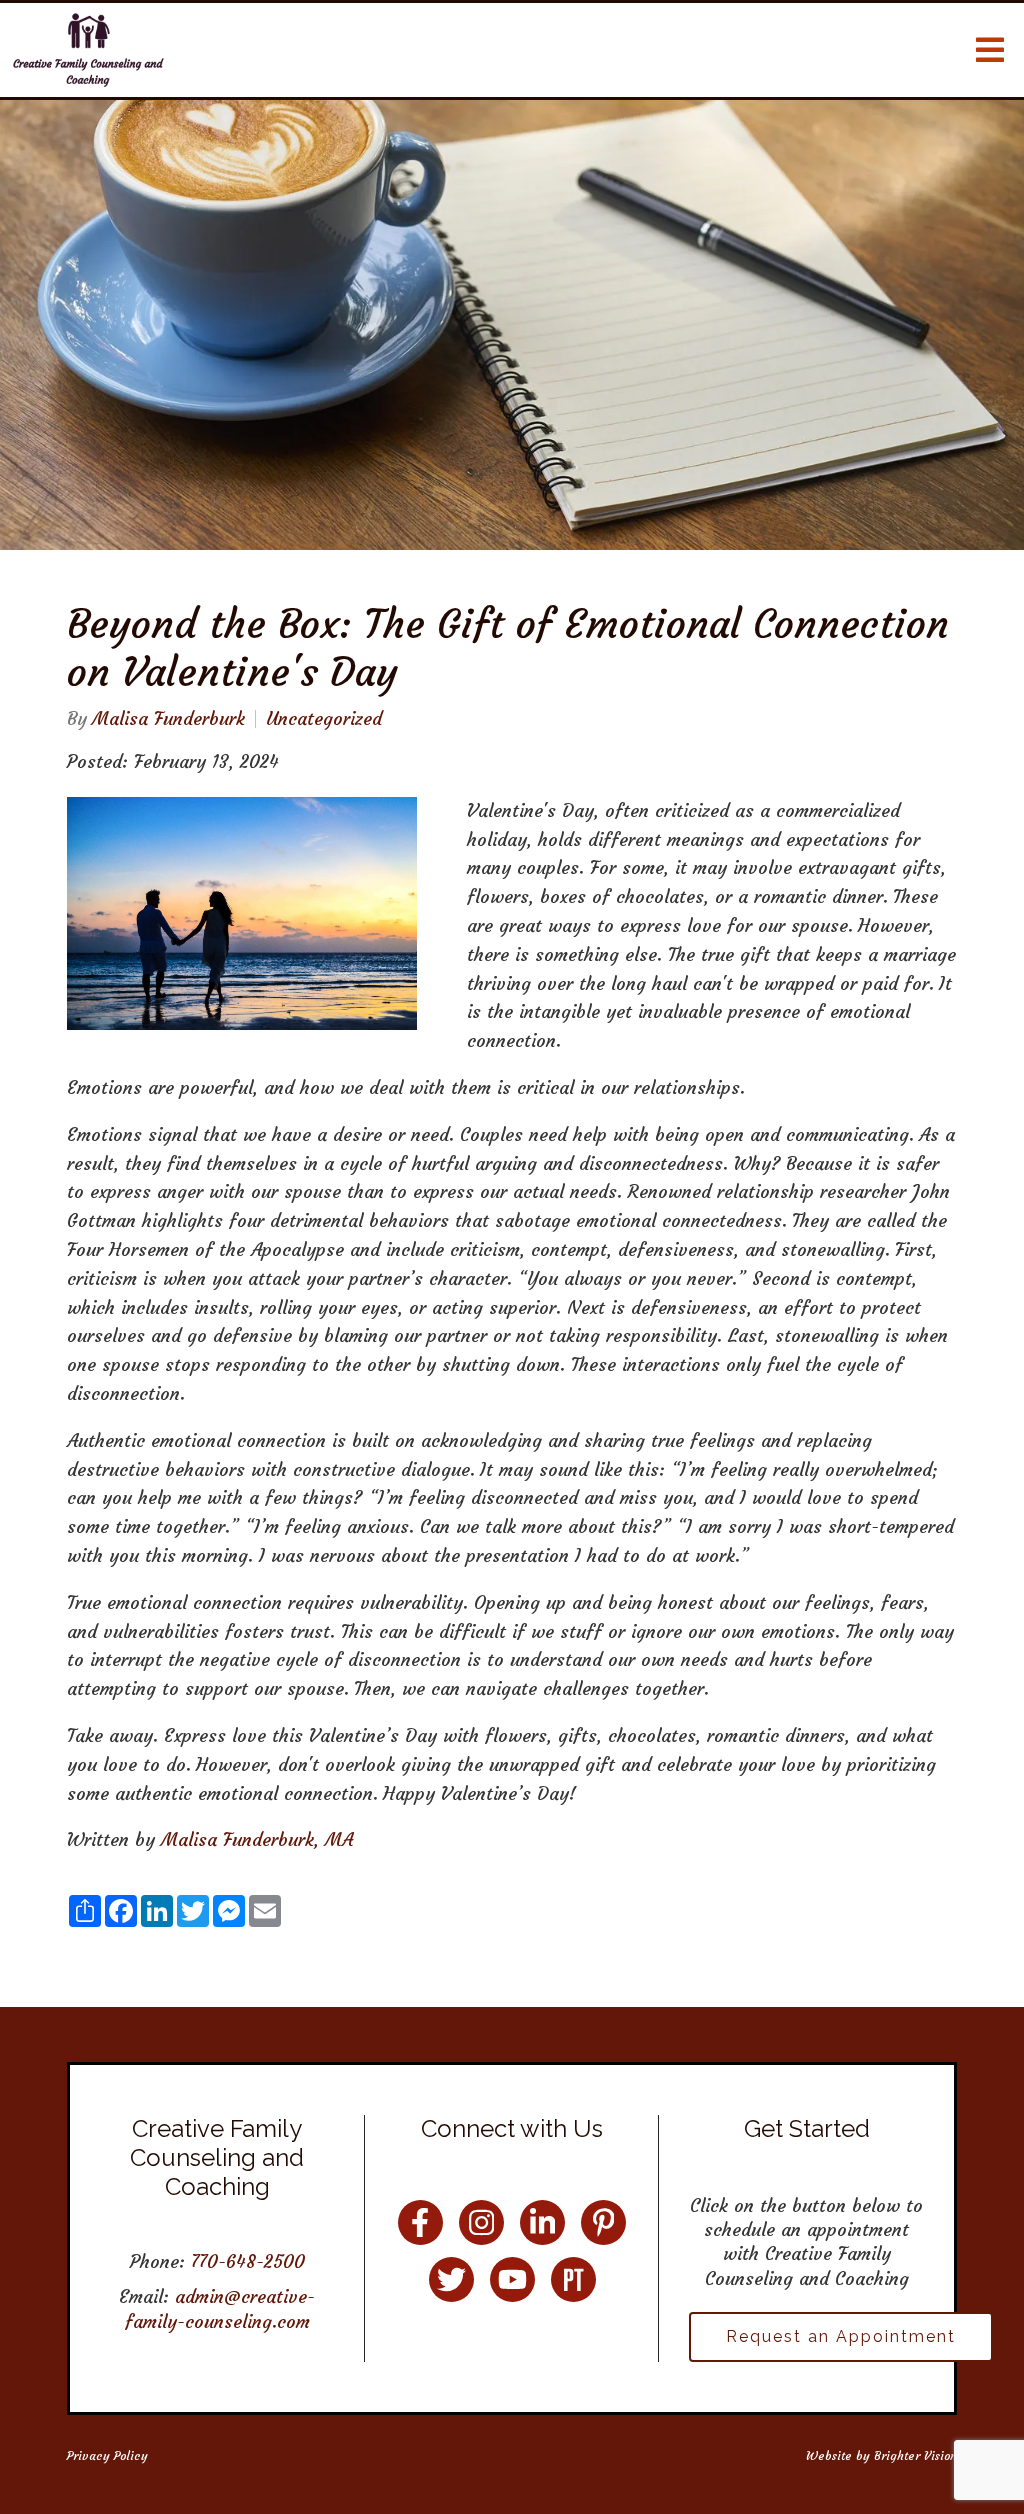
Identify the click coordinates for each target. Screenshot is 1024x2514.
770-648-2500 (248, 2261)
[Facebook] (420, 2222)
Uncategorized (324, 719)
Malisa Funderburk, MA (257, 1839)
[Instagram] (481, 2222)
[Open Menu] (990, 50)
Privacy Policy (107, 2455)
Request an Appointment (841, 2336)
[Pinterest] (603, 2222)
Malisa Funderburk (168, 719)
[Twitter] (451, 2279)
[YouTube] (512, 2279)
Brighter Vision (915, 2455)
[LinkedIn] (542, 2222)
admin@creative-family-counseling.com (220, 2308)
